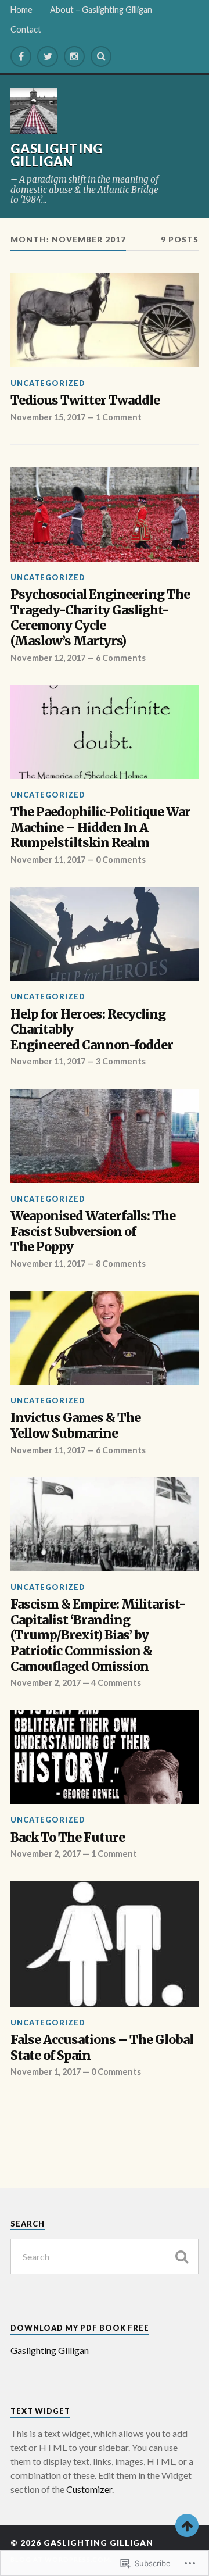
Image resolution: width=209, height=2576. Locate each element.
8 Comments (121, 1264)
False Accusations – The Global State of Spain (102, 2048)
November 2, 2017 (46, 1683)
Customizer (89, 2489)
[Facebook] (21, 56)
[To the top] (187, 2525)
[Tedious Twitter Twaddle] (105, 320)
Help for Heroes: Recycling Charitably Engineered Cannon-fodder (92, 1030)
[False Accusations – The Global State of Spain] (105, 1944)
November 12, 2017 (48, 658)
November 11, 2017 (48, 860)
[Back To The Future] (105, 1757)
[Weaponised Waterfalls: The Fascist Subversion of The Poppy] (105, 1136)
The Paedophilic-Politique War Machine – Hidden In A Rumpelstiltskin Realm (100, 828)
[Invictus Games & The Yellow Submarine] (105, 1338)
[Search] (101, 56)
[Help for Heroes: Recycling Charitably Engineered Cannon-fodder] (105, 934)
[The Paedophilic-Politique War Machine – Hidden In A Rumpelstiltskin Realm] (105, 732)
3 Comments (121, 1061)
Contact (26, 29)
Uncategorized (48, 383)
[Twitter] (48, 56)
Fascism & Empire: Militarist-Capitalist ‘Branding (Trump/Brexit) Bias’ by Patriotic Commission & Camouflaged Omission (98, 1635)
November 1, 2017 (46, 2072)
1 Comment (119, 417)
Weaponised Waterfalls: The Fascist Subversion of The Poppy (93, 1232)
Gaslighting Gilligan (57, 155)
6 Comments (121, 658)
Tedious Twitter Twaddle (85, 401)
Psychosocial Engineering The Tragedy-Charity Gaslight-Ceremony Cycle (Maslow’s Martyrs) (100, 618)
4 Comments (116, 1683)
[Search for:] (105, 2257)
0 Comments (121, 860)
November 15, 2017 (48, 417)
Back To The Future (68, 1838)
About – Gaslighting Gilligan (101, 10)
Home (21, 10)
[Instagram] (74, 56)
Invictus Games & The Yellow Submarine (75, 1426)
